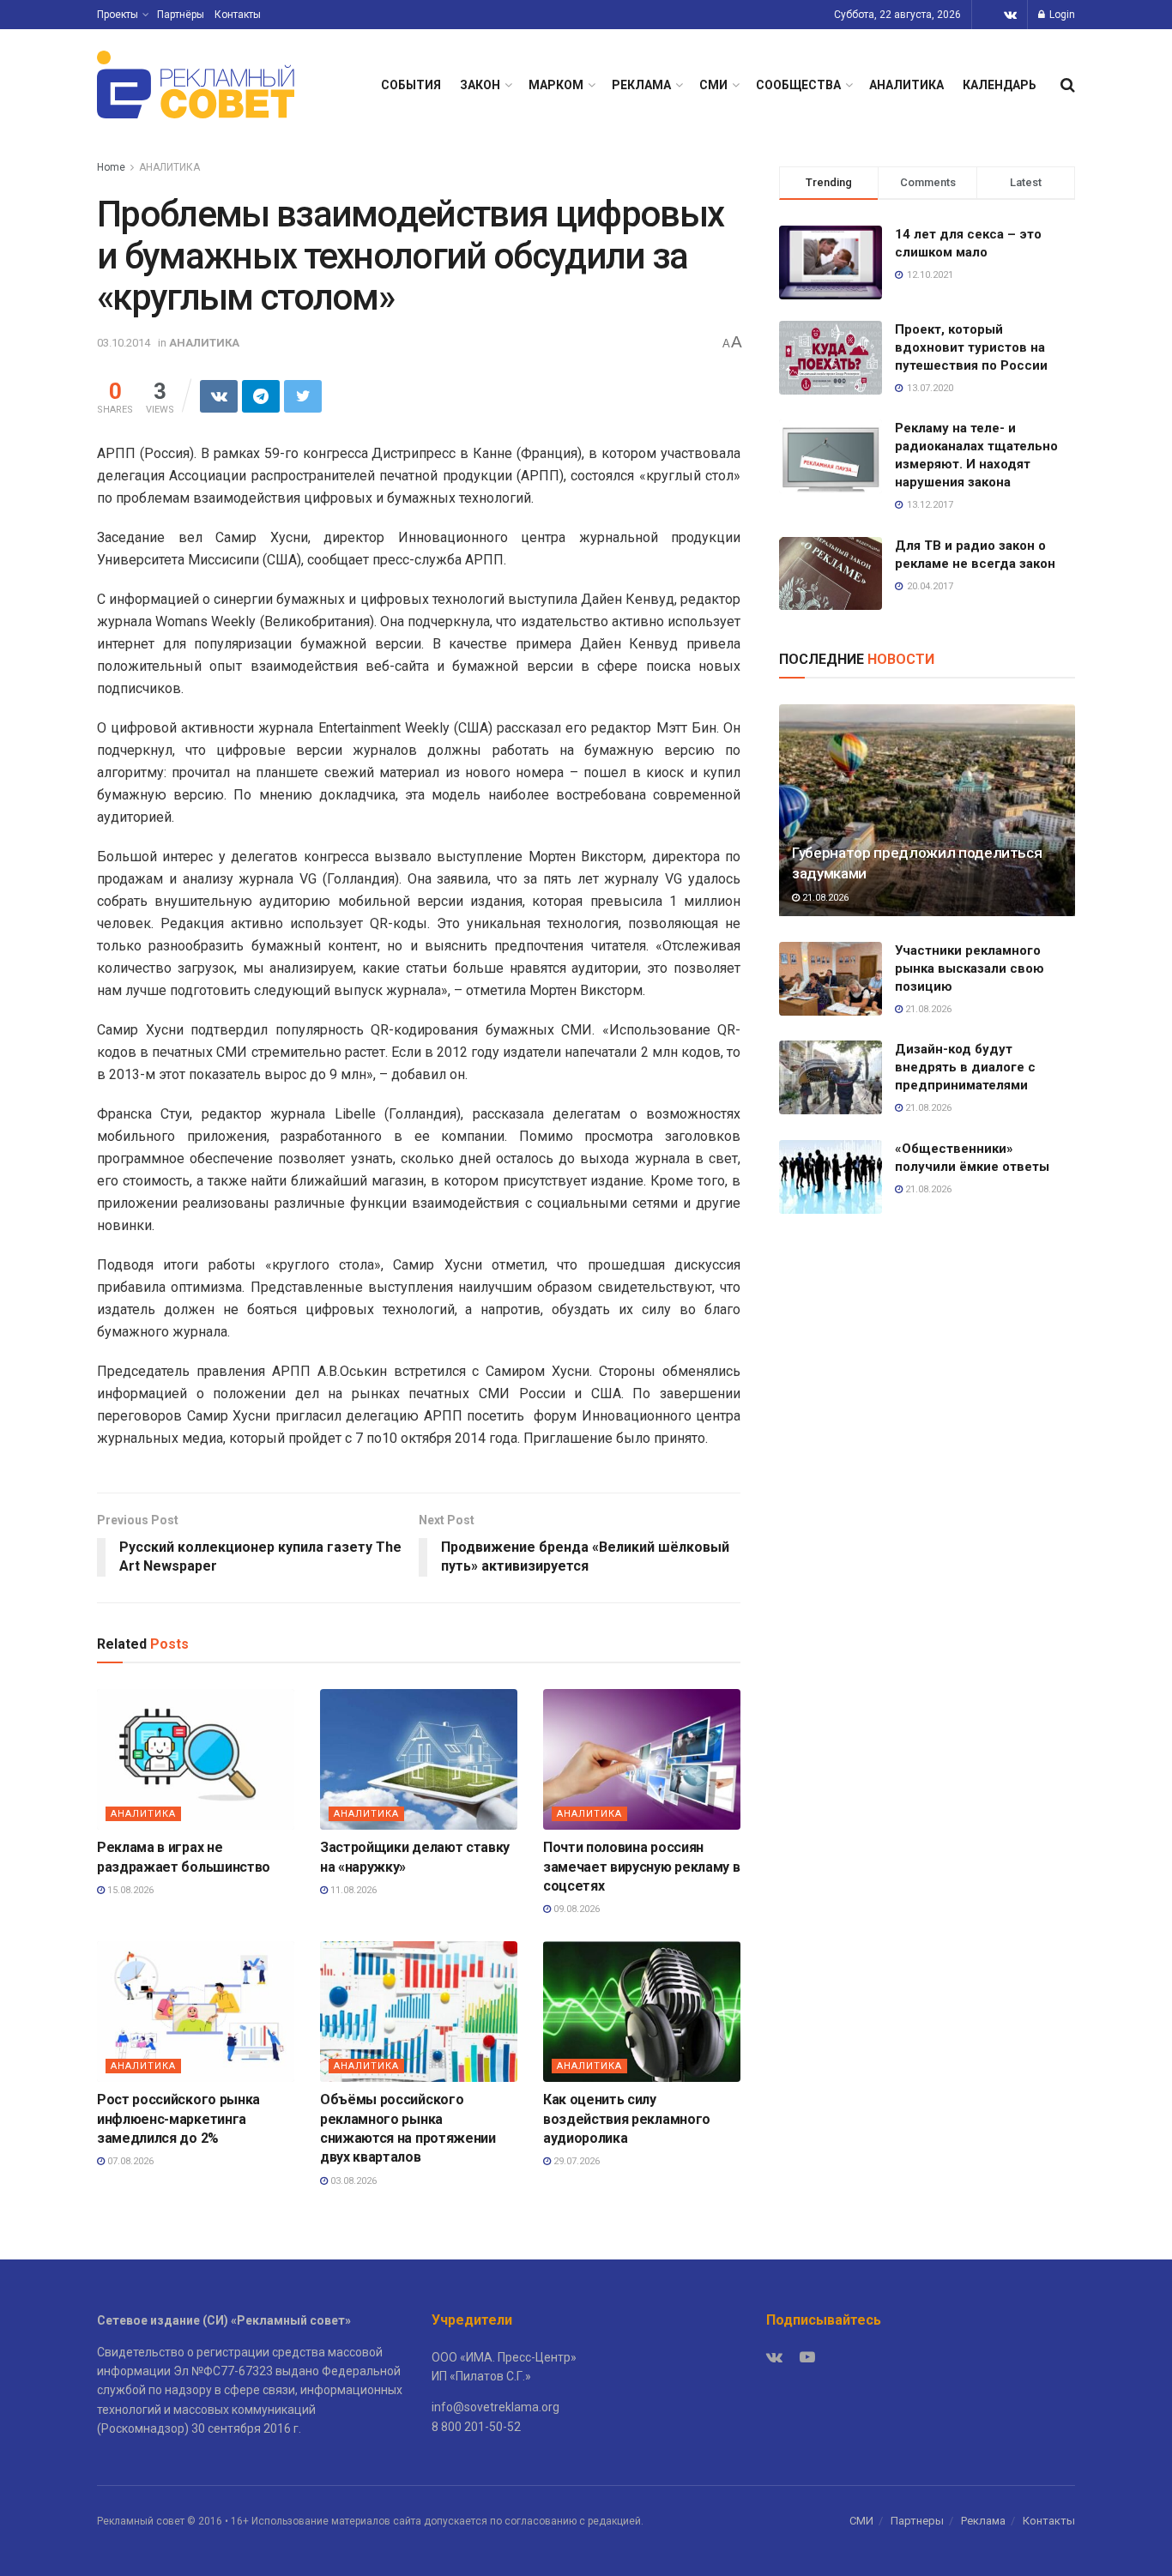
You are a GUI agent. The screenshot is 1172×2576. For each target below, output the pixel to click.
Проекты (118, 15)
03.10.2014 (124, 343)
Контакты (238, 15)
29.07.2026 (575, 2161)
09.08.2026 (575, 1909)
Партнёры (181, 15)
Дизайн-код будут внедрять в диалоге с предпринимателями (965, 1067)
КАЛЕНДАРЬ (1000, 85)
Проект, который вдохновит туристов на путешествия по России (971, 347)
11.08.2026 (352, 1890)
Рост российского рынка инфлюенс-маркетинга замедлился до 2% (178, 2119)
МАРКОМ (556, 85)
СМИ (713, 85)
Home (111, 167)
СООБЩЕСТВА (798, 85)
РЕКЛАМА (641, 85)
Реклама (983, 2521)
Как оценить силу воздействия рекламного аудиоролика (627, 2119)
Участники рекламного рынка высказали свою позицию (970, 968)
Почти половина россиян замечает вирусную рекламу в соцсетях (641, 1867)
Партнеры (917, 2521)
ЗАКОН (480, 85)
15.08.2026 (129, 1890)
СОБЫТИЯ (411, 85)
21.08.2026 (824, 898)
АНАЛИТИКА (906, 85)
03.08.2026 (352, 2181)
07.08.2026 (129, 2161)
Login (1061, 15)
